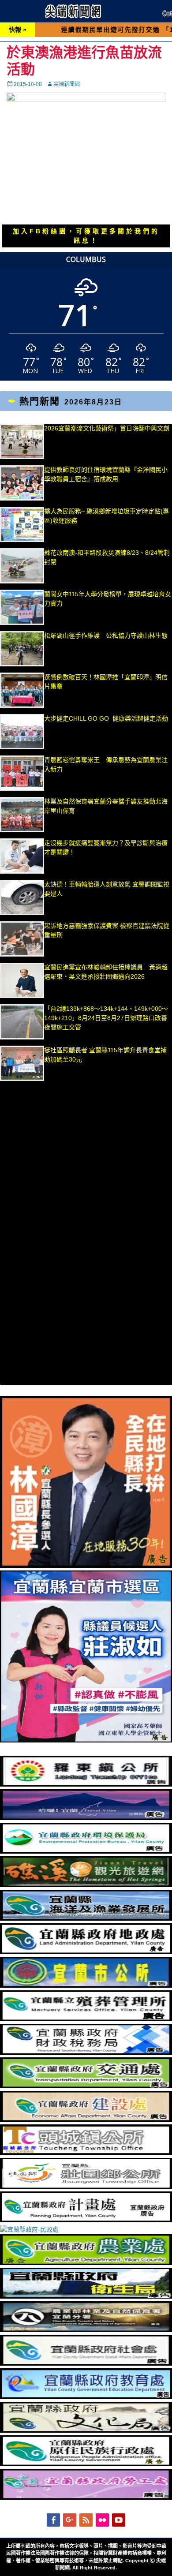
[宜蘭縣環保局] (86, 1851)
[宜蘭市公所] (86, 1985)
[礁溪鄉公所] (86, 1885)
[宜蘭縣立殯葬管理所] (86, 2019)
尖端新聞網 (67, 84)
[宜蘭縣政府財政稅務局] (86, 2053)
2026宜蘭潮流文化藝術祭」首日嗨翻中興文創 (107, 428)
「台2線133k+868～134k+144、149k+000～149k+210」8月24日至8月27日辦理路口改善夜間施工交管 (106, 1018)
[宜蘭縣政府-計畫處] (86, 2220)
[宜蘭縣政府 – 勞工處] (86, 2497)
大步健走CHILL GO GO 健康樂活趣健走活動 (106, 718)
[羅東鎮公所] (86, 1784)
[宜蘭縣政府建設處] (86, 2120)
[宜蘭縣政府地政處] (86, 1952)
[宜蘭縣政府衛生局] (86, 2296)
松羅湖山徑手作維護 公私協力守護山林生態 (106, 636)
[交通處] (86, 2086)
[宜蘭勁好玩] (86, 1818)
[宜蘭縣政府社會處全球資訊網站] (86, 2363)
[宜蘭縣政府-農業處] (86, 2263)
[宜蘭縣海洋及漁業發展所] (86, 1918)
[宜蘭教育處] (86, 2397)
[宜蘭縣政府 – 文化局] (86, 2430)
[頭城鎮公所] (86, 2153)
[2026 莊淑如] (86, 1740)
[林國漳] (86, 1566)
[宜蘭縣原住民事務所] (86, 2464)
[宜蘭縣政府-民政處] (29, 2229)
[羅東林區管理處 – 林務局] (86, 2330)
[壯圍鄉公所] (86, 2187)
